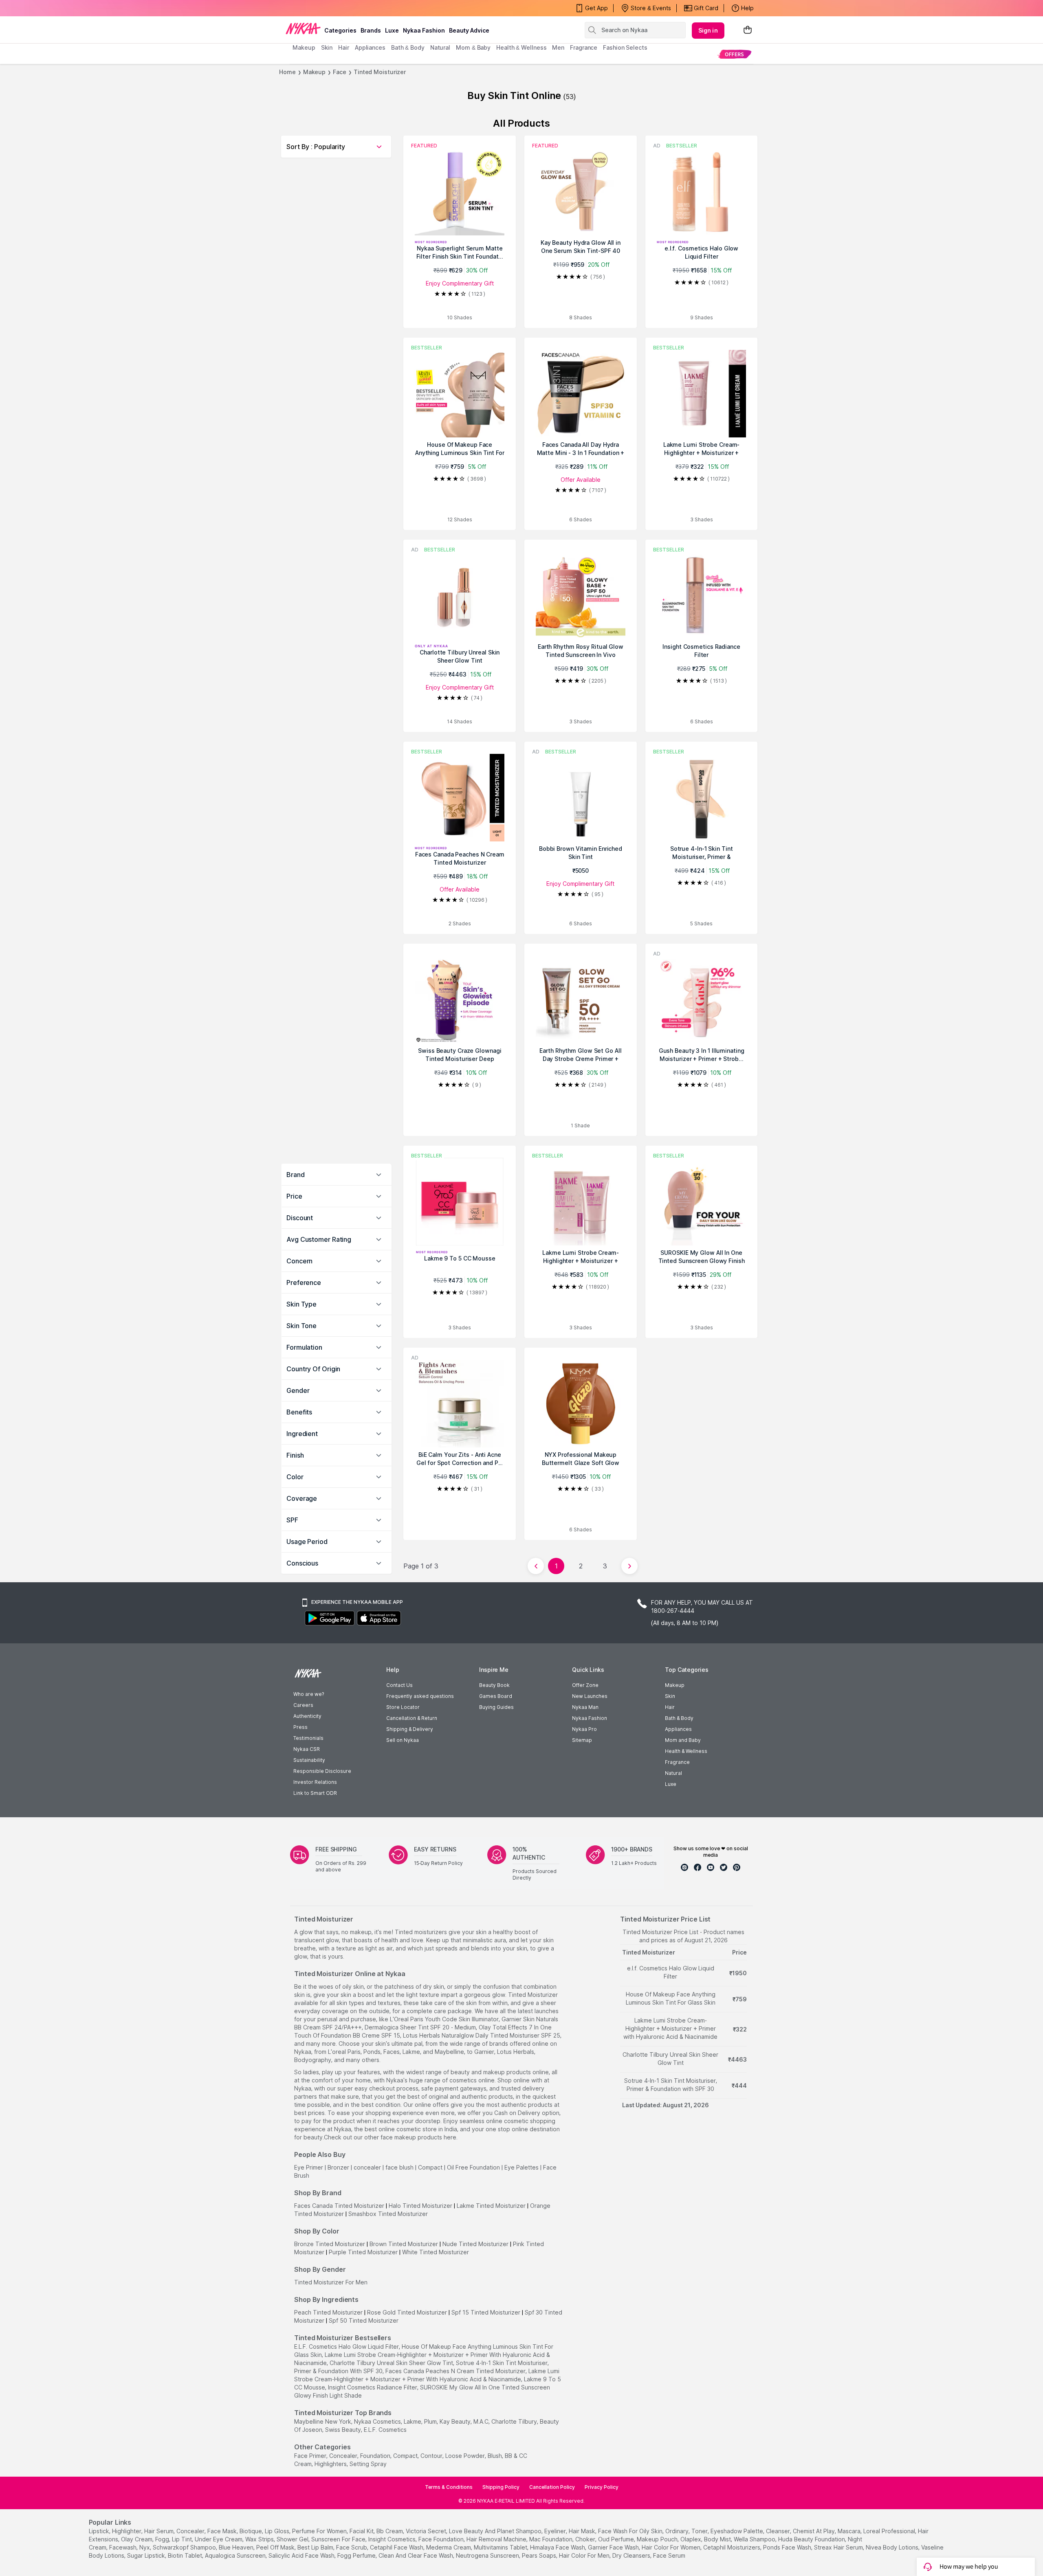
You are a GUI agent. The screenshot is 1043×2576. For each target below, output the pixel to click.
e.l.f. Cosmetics (385, 2430)
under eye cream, (219, 2539)
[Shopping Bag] (748, 30)
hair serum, (160, 2531)
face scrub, (352, 2547)
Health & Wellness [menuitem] (521, 47)
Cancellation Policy (552, 2487)
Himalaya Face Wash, (558, 2547)
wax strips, (260, 2539)
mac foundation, (551, 2539)
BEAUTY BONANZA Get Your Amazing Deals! (358, 8)
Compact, (406, 2456)
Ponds (372, 2052)
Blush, (495, 2456)
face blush (399, 2167)
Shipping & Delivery (410, 1729)
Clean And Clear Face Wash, (416, 2555)
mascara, (850, 2531)
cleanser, (779, 2531)
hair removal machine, (497, 2539)
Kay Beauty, (456, 2421)
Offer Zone (585, 1685)
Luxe (671, 1784)
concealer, (191, 2531)
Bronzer (338, 2167)
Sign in (708, 30)
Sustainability (309, 1760)
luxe (392, 30)
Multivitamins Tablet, (501, 2547)
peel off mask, (276, 2547)
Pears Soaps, (540, 2555)
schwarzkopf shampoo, (185, 2547)
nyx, (145, 2547)
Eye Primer (309, 2167)
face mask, (223, 2531)
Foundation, (376, 2456)
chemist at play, (814, 2531)
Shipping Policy (501, 2487)
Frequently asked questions (420, 1696)
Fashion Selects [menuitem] (625, 47)
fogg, (163, 2539)
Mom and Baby (683, 1740)
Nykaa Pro (584, 1729)
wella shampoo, (755, 2539)
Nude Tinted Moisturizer (475, 2244)
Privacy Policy (602, 2487)
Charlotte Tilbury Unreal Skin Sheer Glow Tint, (392, 2363)
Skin (670, 1696)
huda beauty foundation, (812, 2539)
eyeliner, (556, 2531)
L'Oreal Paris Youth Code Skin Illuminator (444, 2019)
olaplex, (691, 2539)
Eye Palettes (521, 2167)
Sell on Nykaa (403, 1740)
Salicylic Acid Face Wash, (302, 2555)
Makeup (314, 72)
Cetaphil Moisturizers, (732, 2547)
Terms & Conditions (449, 2487)
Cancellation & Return (412, 1718)
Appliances (678, 1729)
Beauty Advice (469, 30)
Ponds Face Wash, (788, 2547)
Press (300, 1727)
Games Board (496, 1696)
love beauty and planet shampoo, (496, 2531)
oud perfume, (617, 2539)
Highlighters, (331, 2464)
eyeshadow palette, (737, 2531)
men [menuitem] (558, 47)
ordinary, (678, 2531)
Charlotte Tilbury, (515, 2421)
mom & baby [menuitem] (473, 47)
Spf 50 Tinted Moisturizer (364, 2320)
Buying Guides (496, 1707)
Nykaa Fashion (424, 30)
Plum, (431, 2421)
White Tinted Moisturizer (436, 2252)
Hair (670, 1707)
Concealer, (344, 2456)
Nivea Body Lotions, (893, 2547)
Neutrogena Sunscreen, (488, 2555)
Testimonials (308, 1738)
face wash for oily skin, (631, 2531)
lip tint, (183, 2539)
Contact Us (399, 1685)
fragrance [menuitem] (584, 47)
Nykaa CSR (307, 1749)
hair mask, (583, 2531)
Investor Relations (315, 1782)
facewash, (123, 2547)
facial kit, (362, 2531)
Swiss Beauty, (344, 2430)
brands (371, 30)
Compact (430, 2167)
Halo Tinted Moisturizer (420, 2206)
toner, (700, 2531)
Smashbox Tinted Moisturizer (388, 2214)
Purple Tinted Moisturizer (363, 2252)
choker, (586, 2539)
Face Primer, (311, 2456)
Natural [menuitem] (440, 47)
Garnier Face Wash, (614, 2547)
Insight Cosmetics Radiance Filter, (373, 2387)
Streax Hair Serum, (839, 2547)
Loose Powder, (466, 2456)
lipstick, (100, 2531)
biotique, (251, 2531)
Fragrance (677, 1762)
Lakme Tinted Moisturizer (491, 2206)
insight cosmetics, (393, 2539)
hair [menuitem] (344, 47)
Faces (392, 2052)
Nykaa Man (585, 1707)
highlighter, (127, 2531)
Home (287, 72)
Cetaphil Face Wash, (397, 2547)
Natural (673, 1773)
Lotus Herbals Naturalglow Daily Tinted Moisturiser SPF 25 (482, 2035)
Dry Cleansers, (632, 2555)
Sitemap (582, 1740)
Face (340, 72)
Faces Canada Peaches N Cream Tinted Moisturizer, (456, 2371)
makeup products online (516, 2072)
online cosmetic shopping (521, 2121)
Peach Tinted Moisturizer (328, 2312)
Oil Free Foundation (473, 2167)
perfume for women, (320, 2531)
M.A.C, (482, 2421)
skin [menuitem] (327, 47)
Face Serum (669, 2555)
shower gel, (293, 2539)
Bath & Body (679, 1718)
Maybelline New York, (323, 2421)
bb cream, (390, 2531)
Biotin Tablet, (186, 2555)
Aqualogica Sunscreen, (236, 2555)
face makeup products (411, 2137)
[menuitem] (734, 54)
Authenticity (307, 1716)
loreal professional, (890, 2531)
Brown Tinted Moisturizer (404, 2244)
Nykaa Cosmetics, (378, 2421)
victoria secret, (427, 2531)
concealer (367, 2167)
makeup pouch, (658, 2539)
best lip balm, (316, 2547)
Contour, (432, 2456)
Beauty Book (494, 1685)
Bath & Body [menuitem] (408, 47)
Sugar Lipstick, (147, 2555)
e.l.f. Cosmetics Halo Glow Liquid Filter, (347, 2347)
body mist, (718, 2539)
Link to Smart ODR (315, 1793)
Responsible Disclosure (322, 1771)
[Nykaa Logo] (303, 28)
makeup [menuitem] (304, 47)
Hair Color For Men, (585, 2555)
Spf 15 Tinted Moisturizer (486, 2312)
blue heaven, (237, 2547)
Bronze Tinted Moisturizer (330, 2244)
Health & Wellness (686, 1751)
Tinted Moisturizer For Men (331, 2282)
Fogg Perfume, (357, 2555)
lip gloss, (278, 2531)
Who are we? (309, 1694)
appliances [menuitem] (370, 47)
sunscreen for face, (339, 2539)
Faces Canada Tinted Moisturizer (339, 2206)
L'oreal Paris (344, 2052)
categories (340, 30)
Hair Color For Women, (672, 2547)
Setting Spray (368, 2464)
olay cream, (137, 2539)
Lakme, (413, 2421)
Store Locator (403, 1707)
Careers (303, 1705)
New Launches (590, 1696)
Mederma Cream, (449, 2547)
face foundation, (442, 2539)
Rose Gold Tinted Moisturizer (407, 2312)
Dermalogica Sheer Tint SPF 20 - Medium (420, 2027)
